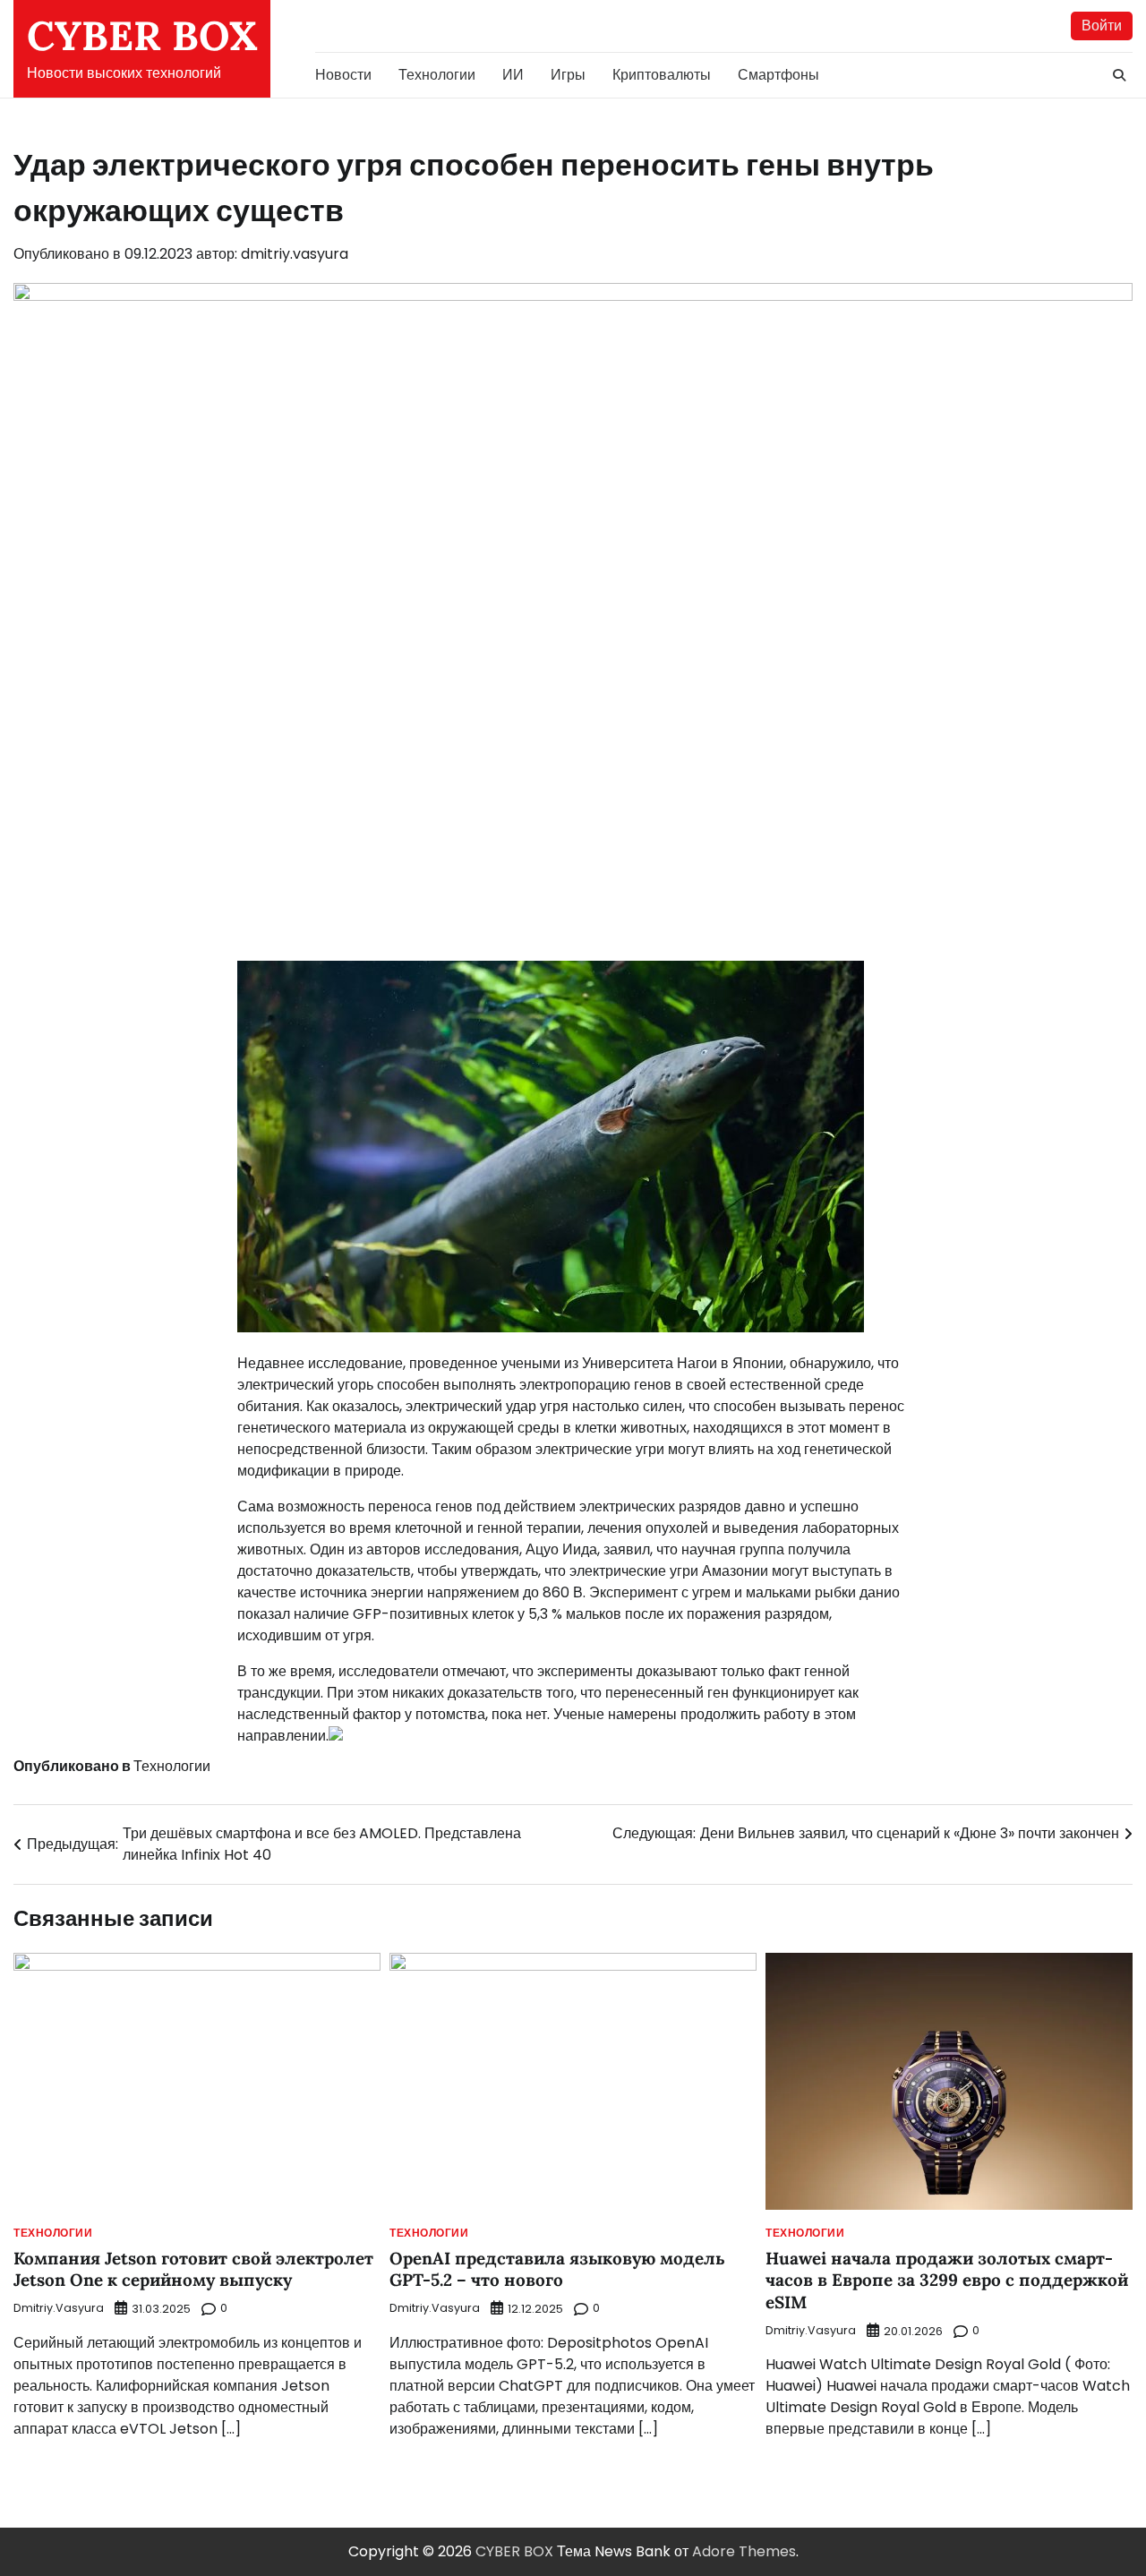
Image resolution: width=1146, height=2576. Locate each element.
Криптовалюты (662, 75)
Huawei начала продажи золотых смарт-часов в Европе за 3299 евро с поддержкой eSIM (947, 2280)
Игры (568, 75)
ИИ (513, 75)
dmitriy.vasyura (295, 254)
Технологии (437, 75)
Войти (1102, 26)
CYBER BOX (142, 35)
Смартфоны (778, 75)
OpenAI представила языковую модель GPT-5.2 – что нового (557, 2269)
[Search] (1119, 75)
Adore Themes (744, 2551)
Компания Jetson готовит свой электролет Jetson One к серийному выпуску (193, 2269)
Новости (343, 75)
